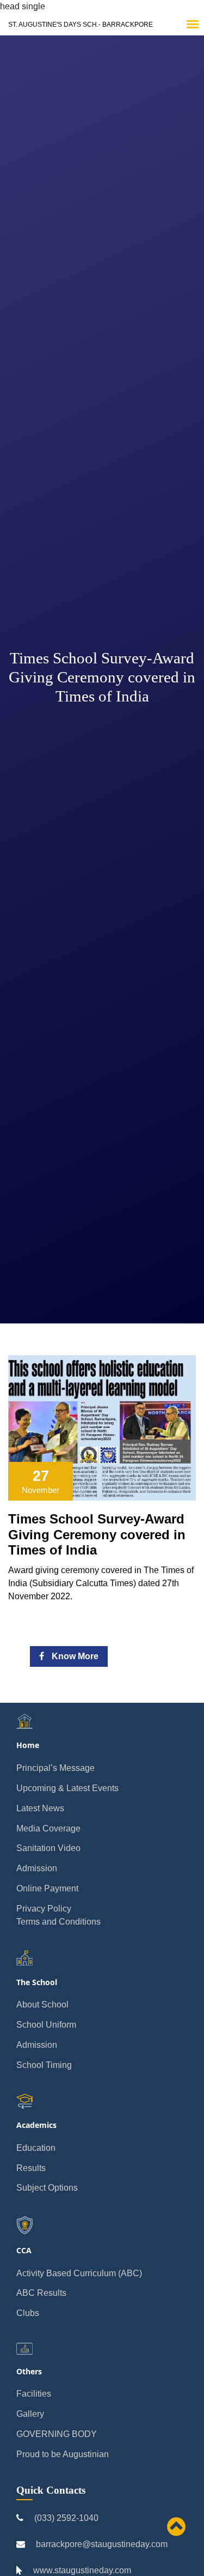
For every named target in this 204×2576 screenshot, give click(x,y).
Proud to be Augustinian (63, 2454)
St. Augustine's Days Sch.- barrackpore (81, 25)
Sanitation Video (48, 1848)
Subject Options (47, 2188)
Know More (74, 1656)
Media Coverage (48, 1828)
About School (42, 2004)
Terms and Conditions (58, 1922)
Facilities (34, 2394)
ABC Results (41, 2293)
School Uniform (46, 2025)
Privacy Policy (44, 1909)
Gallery (30, 2414)
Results (31, 2168)
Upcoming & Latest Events (67, 1788)
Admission (37, 1868)
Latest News (40, 1808)
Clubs (28, 2313)
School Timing (44, 2065)
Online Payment (47, 1888)
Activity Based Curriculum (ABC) (79, 2273)
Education (36, 2148)
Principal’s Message (55, 1768)
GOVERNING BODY (57, 2434)
